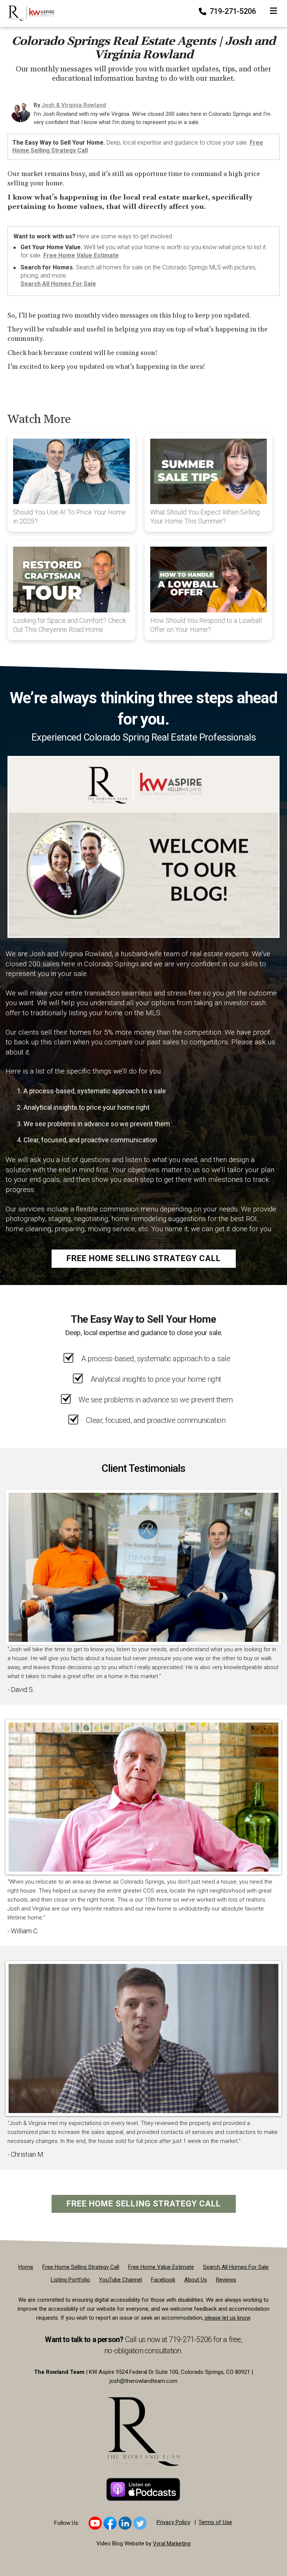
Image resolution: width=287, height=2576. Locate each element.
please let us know (227, 2318)
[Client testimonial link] (143, 1567)
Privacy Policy (173, 2522)
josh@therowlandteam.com (143, 2381)
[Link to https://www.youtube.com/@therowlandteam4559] (95, 2523)
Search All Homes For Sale (58, 284)
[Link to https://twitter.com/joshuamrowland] (140, 2523)
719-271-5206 (232, 11)
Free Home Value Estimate (81, 255)
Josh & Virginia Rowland (74, 105)
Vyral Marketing (172, 2543)
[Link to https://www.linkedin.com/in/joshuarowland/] (125, 2523)
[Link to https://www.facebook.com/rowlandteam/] (110, 2523)
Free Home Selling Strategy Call (144, 1258)
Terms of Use (215, 2522)
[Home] (28, 13)
